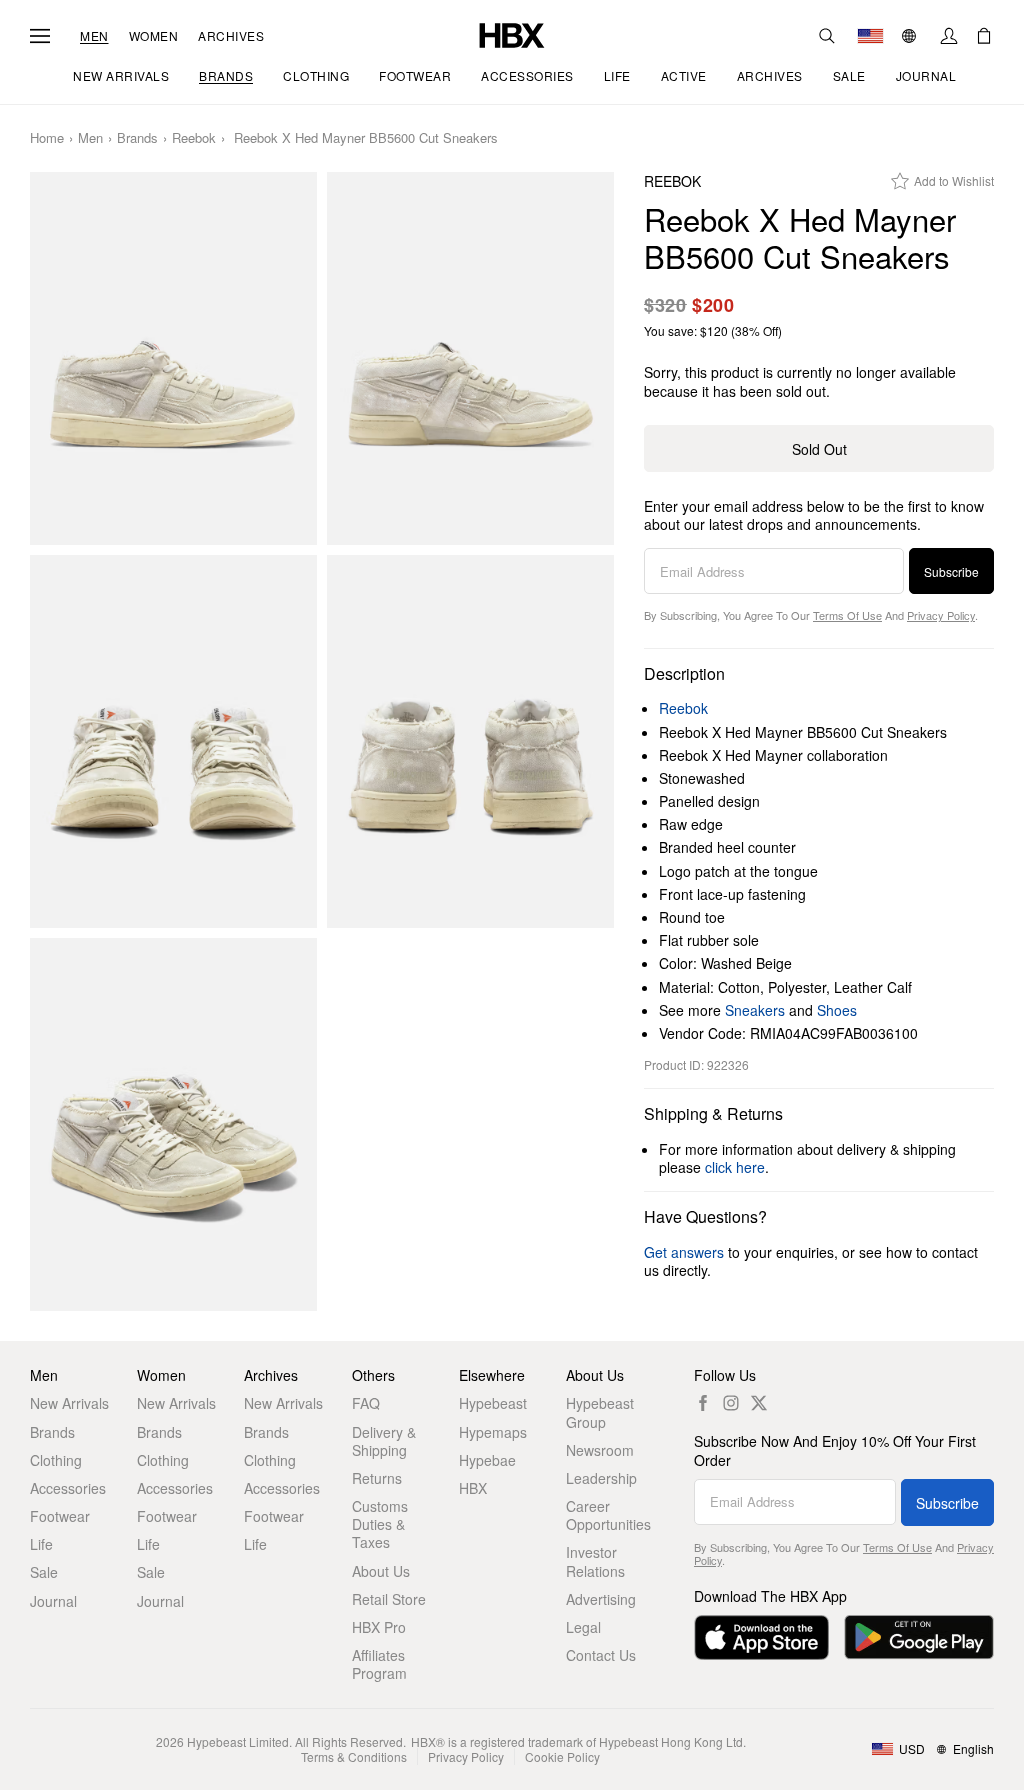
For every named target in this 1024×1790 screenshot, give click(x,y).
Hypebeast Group (600, 1412)
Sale (44, 1572)
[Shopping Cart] (984, 36)
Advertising (601, 1599)
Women (154, 36)
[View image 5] (173, 1124)
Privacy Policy (941, 615)
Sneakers (755, 1010)
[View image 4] (470, 741)
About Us (381, 1571)
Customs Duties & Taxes (380, 1524)
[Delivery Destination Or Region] (870, 36)
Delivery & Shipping (384, 1441)
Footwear (60, 1516)
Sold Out (819, 449)
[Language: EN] (911, 36)
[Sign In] (949, 36)
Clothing (56, 1460)
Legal (583, 1627)
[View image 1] (173, 358)
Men (94, 36)
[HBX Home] (512, 33)
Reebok (194, 138)
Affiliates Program (379, 1664)
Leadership (601, 1478)
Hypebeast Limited (238, 1741)
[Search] (827, 36)
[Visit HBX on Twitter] (759, 1403)
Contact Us (601, 1655)
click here (735, 1167)
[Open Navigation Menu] (40, 36)
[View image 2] (470, 358)
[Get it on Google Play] (919, 1637)
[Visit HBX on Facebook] (703, 1403)
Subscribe (951, 571)
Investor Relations (595, 1561)
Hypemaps (493, 1432)
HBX (473, 1488)
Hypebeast (493, 1403)
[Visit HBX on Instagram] (731, 1403)
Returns (377, 1478)
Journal (53, 1601)
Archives (231, 36)
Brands (137, 138)
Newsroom (600, 1450)
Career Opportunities (608, 1515)
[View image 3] (173, 741)
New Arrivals (69, 1403)
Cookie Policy (562, 1756)
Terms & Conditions (354, 1756)
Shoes (837, 1010)
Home (47, 138)
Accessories (68, 1488)
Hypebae (487, 1460)
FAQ (366, 1403)
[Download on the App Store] (761, 1637)
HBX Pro (379, 1627)
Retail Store (389, 1599)
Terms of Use (847, 615)
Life (41, 1544)
